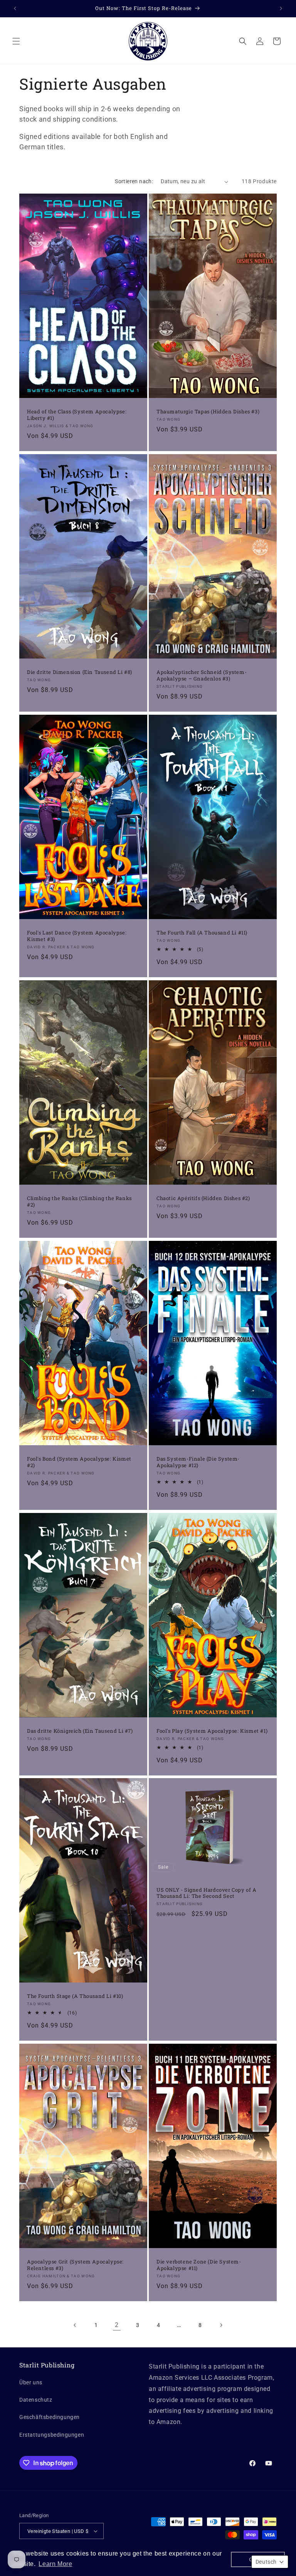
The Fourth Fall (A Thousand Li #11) (202, 933)
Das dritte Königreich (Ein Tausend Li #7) (80, 1731)
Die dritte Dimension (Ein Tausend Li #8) (80, 672)
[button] (16, 41)
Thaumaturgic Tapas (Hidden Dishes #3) (208, 412)
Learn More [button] (55, 2564)
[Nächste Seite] (221, 2325)
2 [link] (117, 2325)
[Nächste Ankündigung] (281, 8)
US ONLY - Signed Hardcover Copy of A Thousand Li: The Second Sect (207, 1893)
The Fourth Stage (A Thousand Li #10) (75, 1997)
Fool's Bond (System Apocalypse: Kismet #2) (79, 1462)
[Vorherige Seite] (75, 2325)
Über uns (31, 2382)
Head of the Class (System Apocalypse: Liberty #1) (77, 415)
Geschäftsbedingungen (50, 2417)
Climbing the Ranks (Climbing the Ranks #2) (79, 1202)
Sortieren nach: (134, 181)
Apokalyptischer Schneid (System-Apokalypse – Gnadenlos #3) (202, 675)
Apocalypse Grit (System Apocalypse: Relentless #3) (75, 2265)
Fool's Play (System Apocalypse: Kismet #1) (212, 1731)
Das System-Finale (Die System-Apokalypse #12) (198, 1462)
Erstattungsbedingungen (52, 2435)
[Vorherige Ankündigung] (15, 8)
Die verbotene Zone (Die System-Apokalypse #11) (199, 2265)
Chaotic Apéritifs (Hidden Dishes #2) (203, 1198)
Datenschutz (36, 2400)
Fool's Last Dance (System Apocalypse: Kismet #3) (77, 936)
